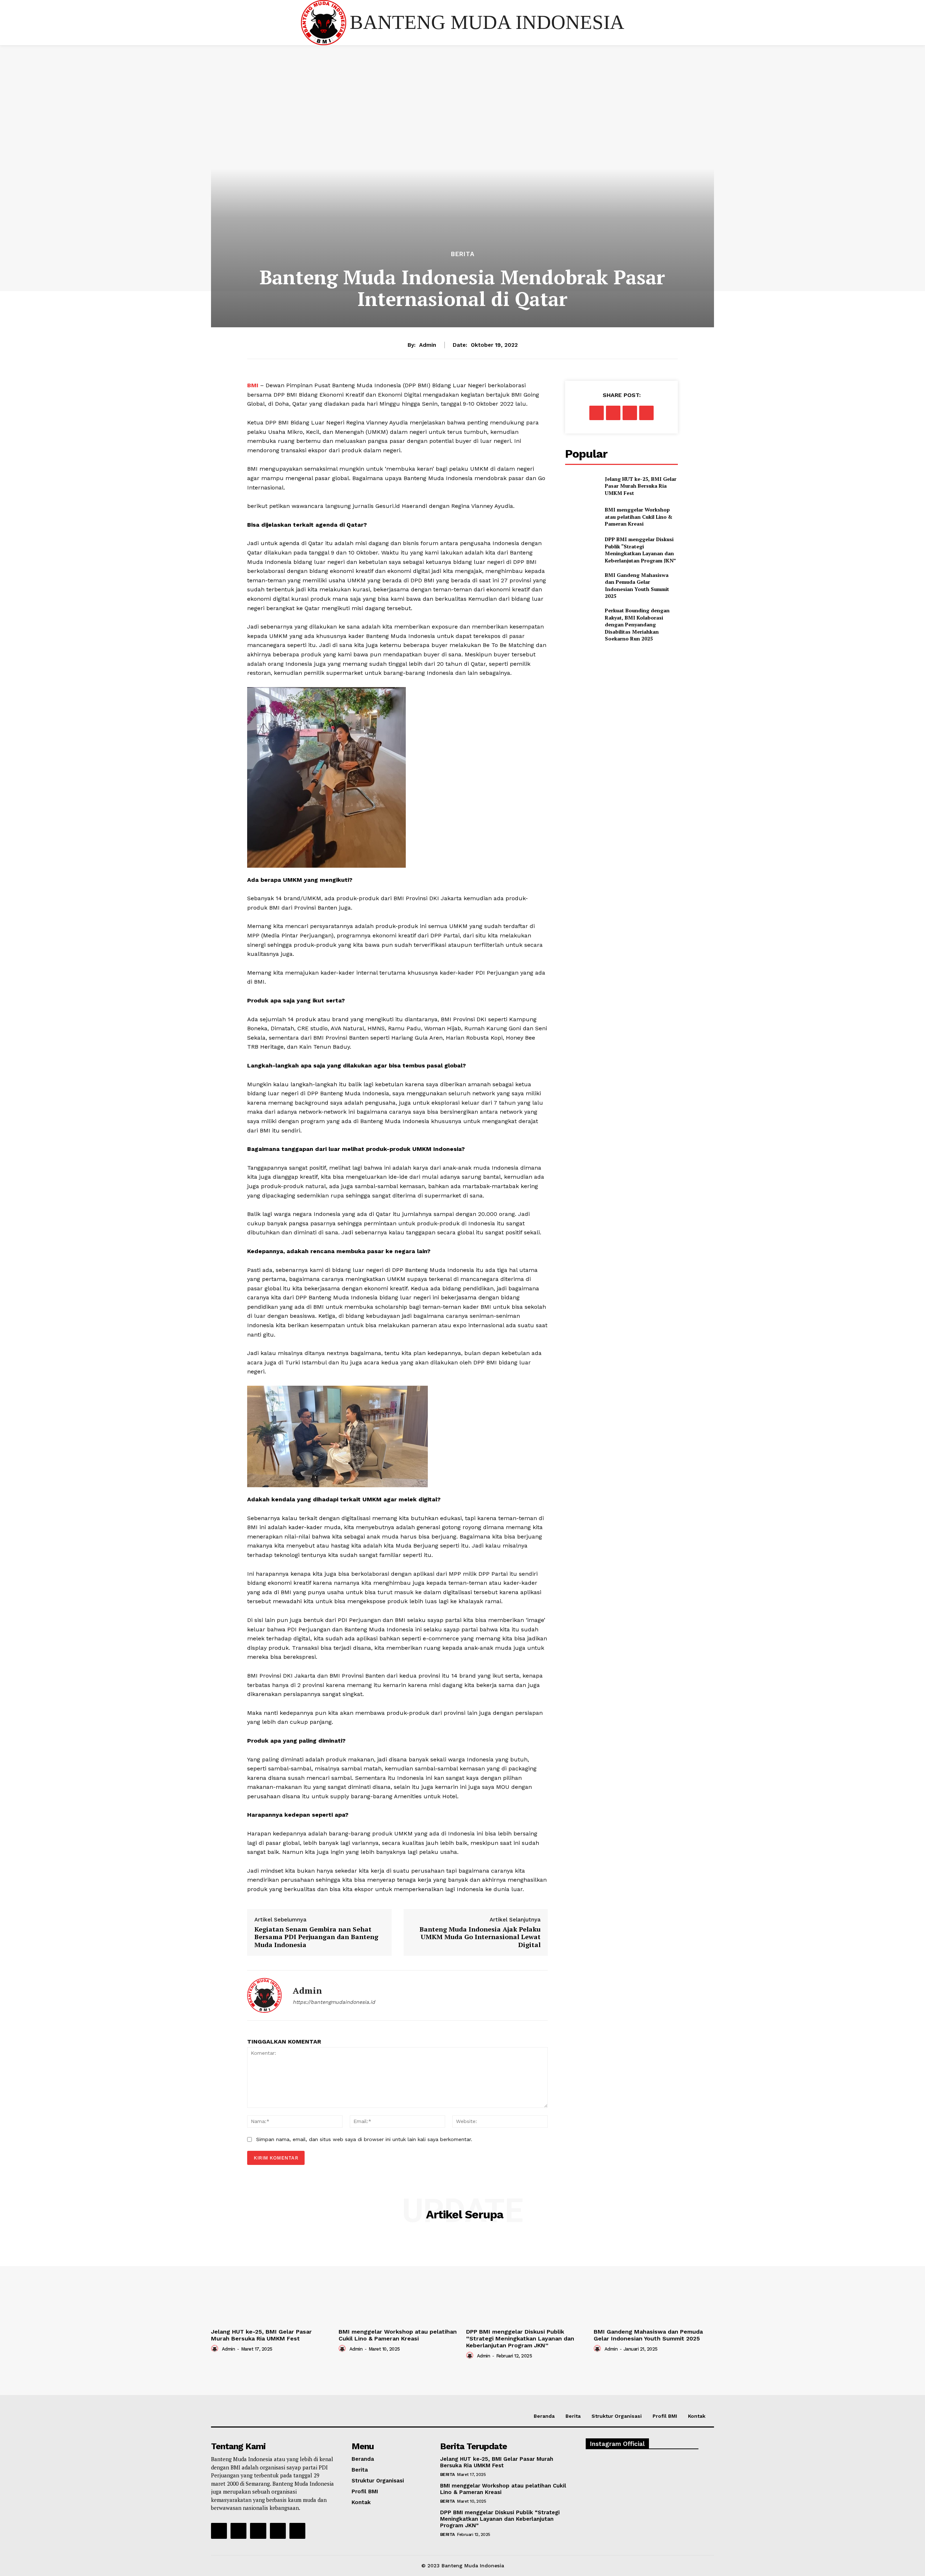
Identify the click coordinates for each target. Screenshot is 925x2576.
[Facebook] (597, 413)
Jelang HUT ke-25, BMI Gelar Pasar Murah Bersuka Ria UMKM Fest (641, 486)
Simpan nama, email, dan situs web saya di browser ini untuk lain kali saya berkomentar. (364, 2139)
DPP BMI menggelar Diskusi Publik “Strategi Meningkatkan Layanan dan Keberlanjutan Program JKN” (640, 550)
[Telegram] (646, 413)
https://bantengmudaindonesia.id (334, 2002)
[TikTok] (258, 2531)
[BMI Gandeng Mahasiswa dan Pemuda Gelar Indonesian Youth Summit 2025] (582, 583)
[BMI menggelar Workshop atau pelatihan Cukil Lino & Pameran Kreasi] (582, 517)
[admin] (264, 1995)
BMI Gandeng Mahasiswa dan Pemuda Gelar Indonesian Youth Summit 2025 (637, 586)
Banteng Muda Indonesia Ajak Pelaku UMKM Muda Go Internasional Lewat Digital (480, 1937)
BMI (254, 385)
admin (428, 345)
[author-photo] (216, 2348)
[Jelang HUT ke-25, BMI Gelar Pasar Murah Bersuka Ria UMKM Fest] (582, 486)
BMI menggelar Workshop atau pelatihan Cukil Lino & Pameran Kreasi (639, 517)
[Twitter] (613, 413)
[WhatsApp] (630, 413)
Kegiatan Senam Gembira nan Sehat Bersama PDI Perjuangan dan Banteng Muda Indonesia (316, 1937)
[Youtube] (297, 2531)
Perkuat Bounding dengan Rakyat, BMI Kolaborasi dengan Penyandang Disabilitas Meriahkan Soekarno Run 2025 (637, 624)
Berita (463, 254)
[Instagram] (238, 2531)
